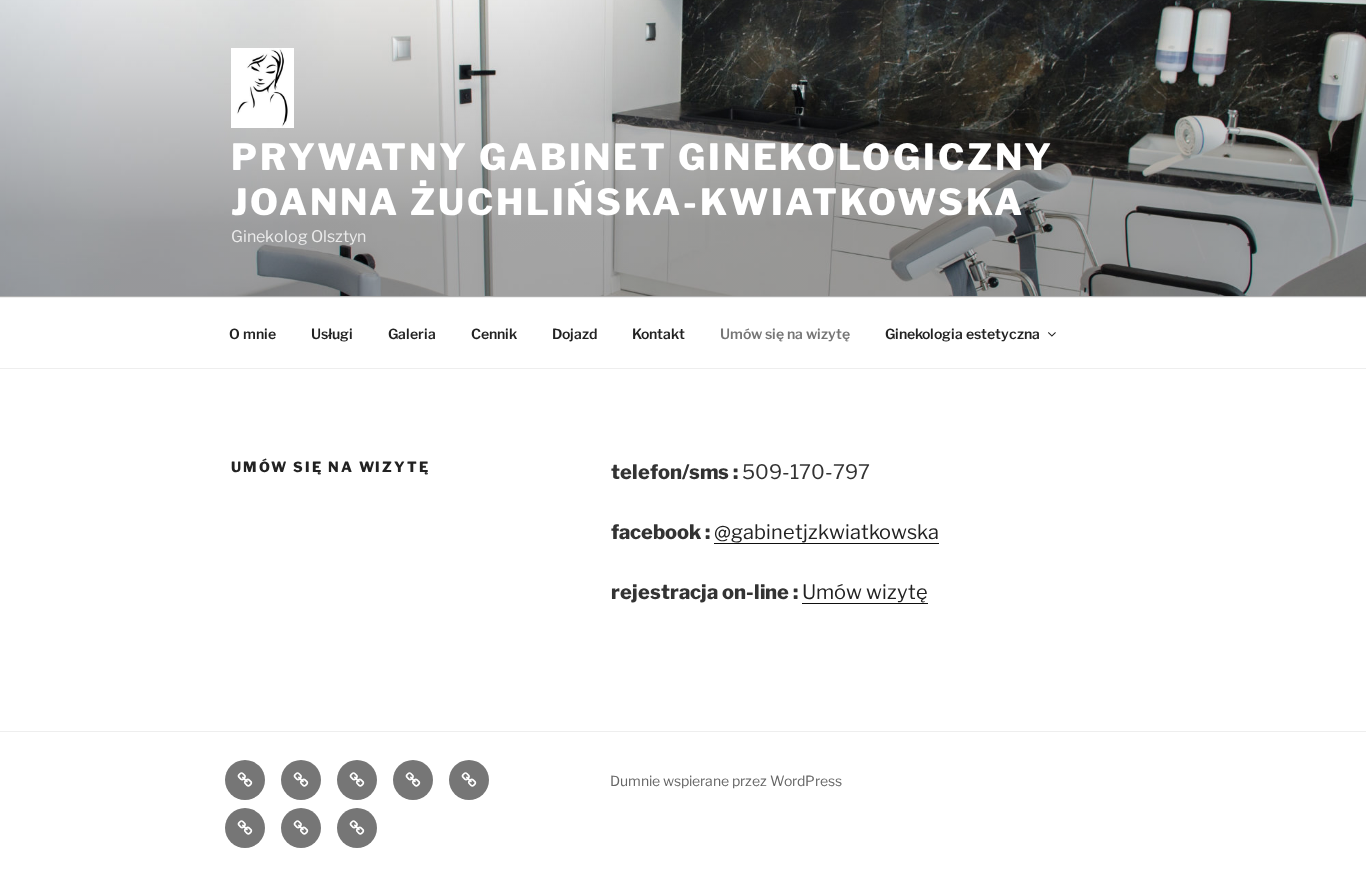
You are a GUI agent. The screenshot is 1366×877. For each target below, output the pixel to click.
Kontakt (658, 333)
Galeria (412, 333)
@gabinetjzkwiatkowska (826, 532)
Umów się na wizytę (785, 333)
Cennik (494, 333)
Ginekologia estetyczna (962, 333)
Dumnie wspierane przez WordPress (726, 780)
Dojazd (574, 333)
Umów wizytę (865, 592)
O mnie (252, 333)
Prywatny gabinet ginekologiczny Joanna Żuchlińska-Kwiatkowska (642, 179)
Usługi (332, 333)
